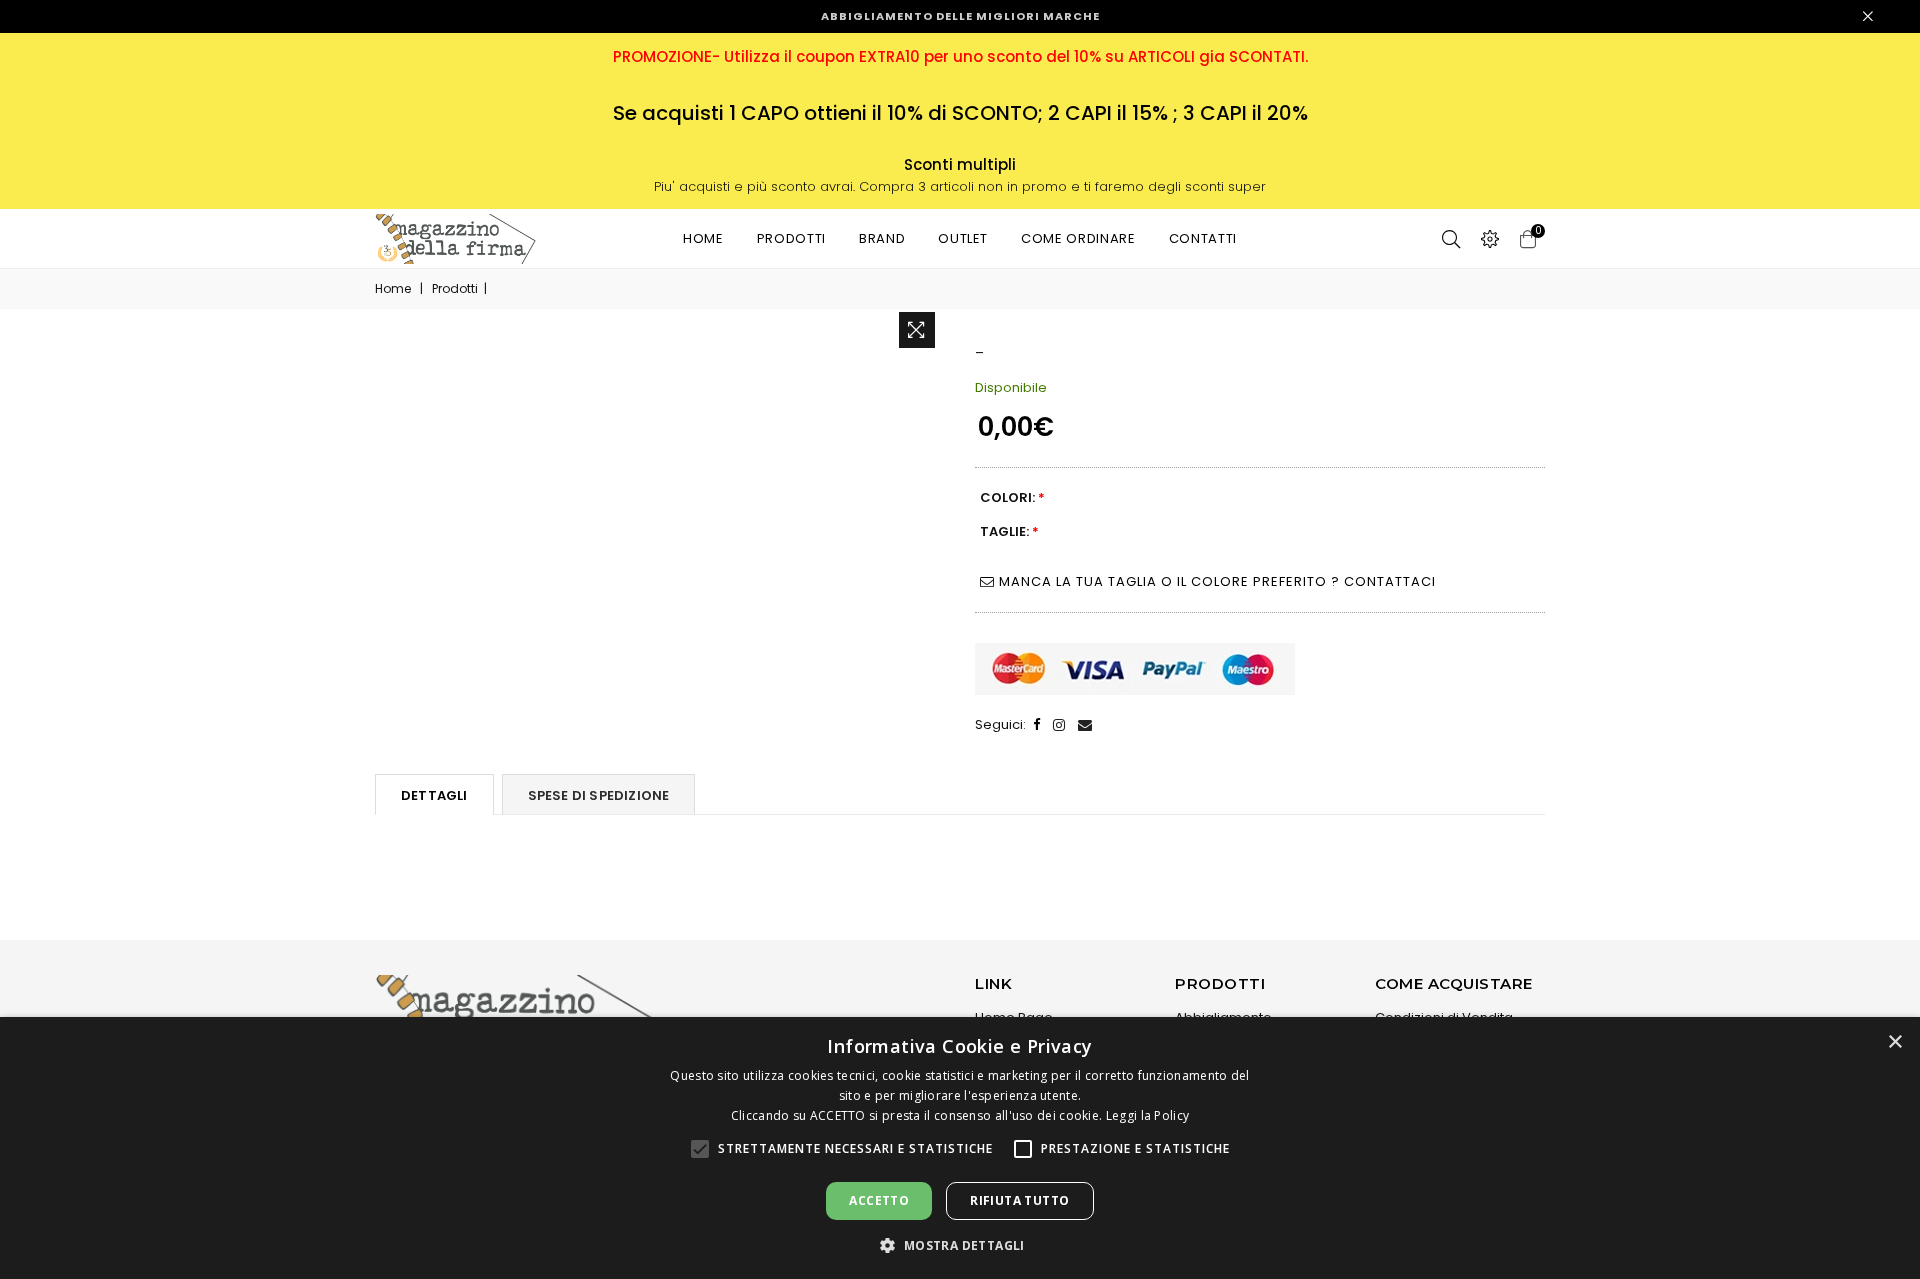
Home (703, 238)
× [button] (1894, 1042)
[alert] (960, 1148)
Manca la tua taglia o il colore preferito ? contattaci (1215, 581)
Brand (882, 238)
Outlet (963, 238)
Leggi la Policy (1148, 1115)
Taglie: (1009, 531)
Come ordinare (1078, 238)
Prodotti (791, 238)
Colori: (1012, 497)
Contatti (1203, 238)
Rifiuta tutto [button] (1019, 1200)
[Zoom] (917, 330)
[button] (700, 1149)
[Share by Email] (1085, 725)
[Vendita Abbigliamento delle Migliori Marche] (455, 239)
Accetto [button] (879, 1200)
